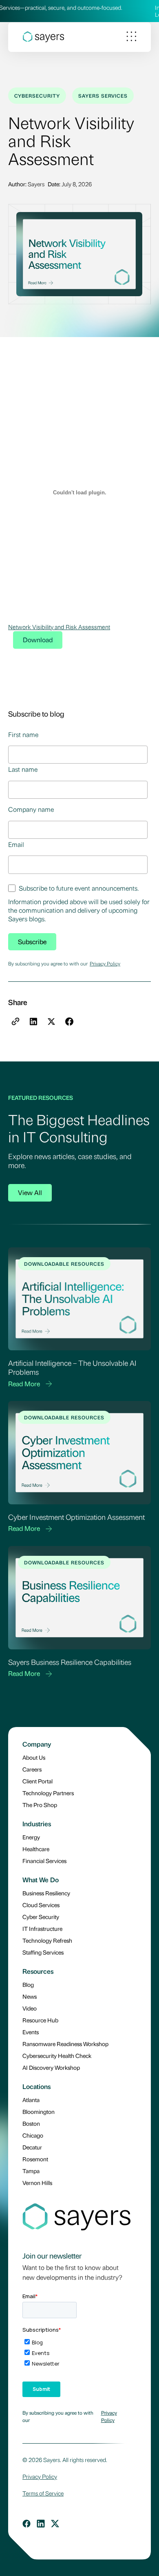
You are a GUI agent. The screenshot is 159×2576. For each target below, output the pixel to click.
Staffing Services (43, 1952)
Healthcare (36, 1849)
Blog (28, 1984)
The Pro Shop (40, 1805)
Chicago (33, 2135)
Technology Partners (48, 1793)
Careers (32, 1769)
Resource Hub (40, 2020)
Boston (31, 2123)
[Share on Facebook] (69, 1021)
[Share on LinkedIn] (33, 1021)
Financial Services (44, 1861)
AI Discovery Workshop (51, 2067)
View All (30, 1192)
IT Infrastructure (42, 1928)
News (30, 1996)
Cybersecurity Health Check (57, 2055)
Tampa (31, 2171)
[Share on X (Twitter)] (51, 1021)
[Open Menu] (131, 37)
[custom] (26, 2524)
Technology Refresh (47, 1940)
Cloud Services (41, 1905)
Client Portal (38, 1781)
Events (31, 2032)
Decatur (32, 2147)
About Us (34, 1757)
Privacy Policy (105, 963)
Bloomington (39, 2111)
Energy (31, 1837)
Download (38, 640)
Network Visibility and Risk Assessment (59, 627)
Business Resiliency (46, 1893)
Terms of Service (43, 2493)
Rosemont (35, 2159)
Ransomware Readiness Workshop (65, 2044)
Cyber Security (41, 1917)
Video (30, 2008)
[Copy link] (15, 1021)
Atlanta (31, 2100)
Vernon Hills (37, 2183)
